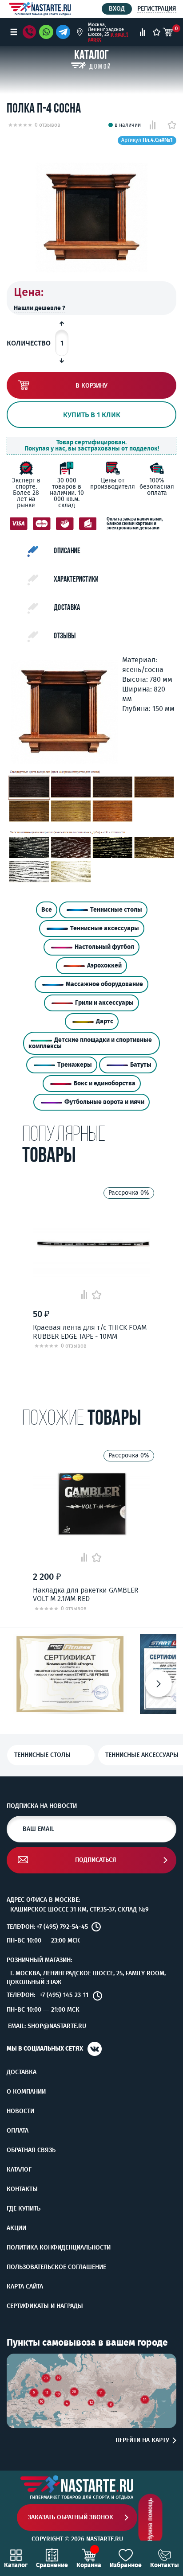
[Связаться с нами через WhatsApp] (46, 32)
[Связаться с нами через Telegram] (65, 32)
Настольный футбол (104, 947)
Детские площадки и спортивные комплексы (90, 1043)
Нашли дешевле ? (40, 308)
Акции (16, 2228)
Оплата (18, 2131)
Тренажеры (75, 1065)
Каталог (19, 2170)
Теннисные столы (116, 910)
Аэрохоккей (104, 966)
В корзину (91, 386)
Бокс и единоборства (105, 1083)
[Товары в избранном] (157, 32)
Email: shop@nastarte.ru (47, 2026)
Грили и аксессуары (104, 1003)
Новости (20, 2111)
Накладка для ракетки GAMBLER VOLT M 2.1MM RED (86, 1594)
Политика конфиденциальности (59, 2248)
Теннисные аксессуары (105, 928)
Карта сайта (25, 2287)
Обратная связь (31, 2150)
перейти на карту (142, 2440)
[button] (159, 1684)
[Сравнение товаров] (142, 32)
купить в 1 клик (92, 415)
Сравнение (52, 2565)
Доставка (22, 2072)
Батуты (141, 1065)
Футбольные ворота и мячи (104, 1102)
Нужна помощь (150, 2520)
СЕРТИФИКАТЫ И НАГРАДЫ (45, 2306)
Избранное (126, 2565)
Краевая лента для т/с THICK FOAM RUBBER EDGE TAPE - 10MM (90, 1332)
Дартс (105, 1021)
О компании (26, 2092)
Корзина (89, 2565)
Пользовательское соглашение (56, 2267)
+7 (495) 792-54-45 (62, 1927)
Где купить (24, 2209)
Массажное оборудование (104, 984)
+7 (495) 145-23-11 (64, 1995)
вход (117, 9)
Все (47, 910)
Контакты (22, 2189)
